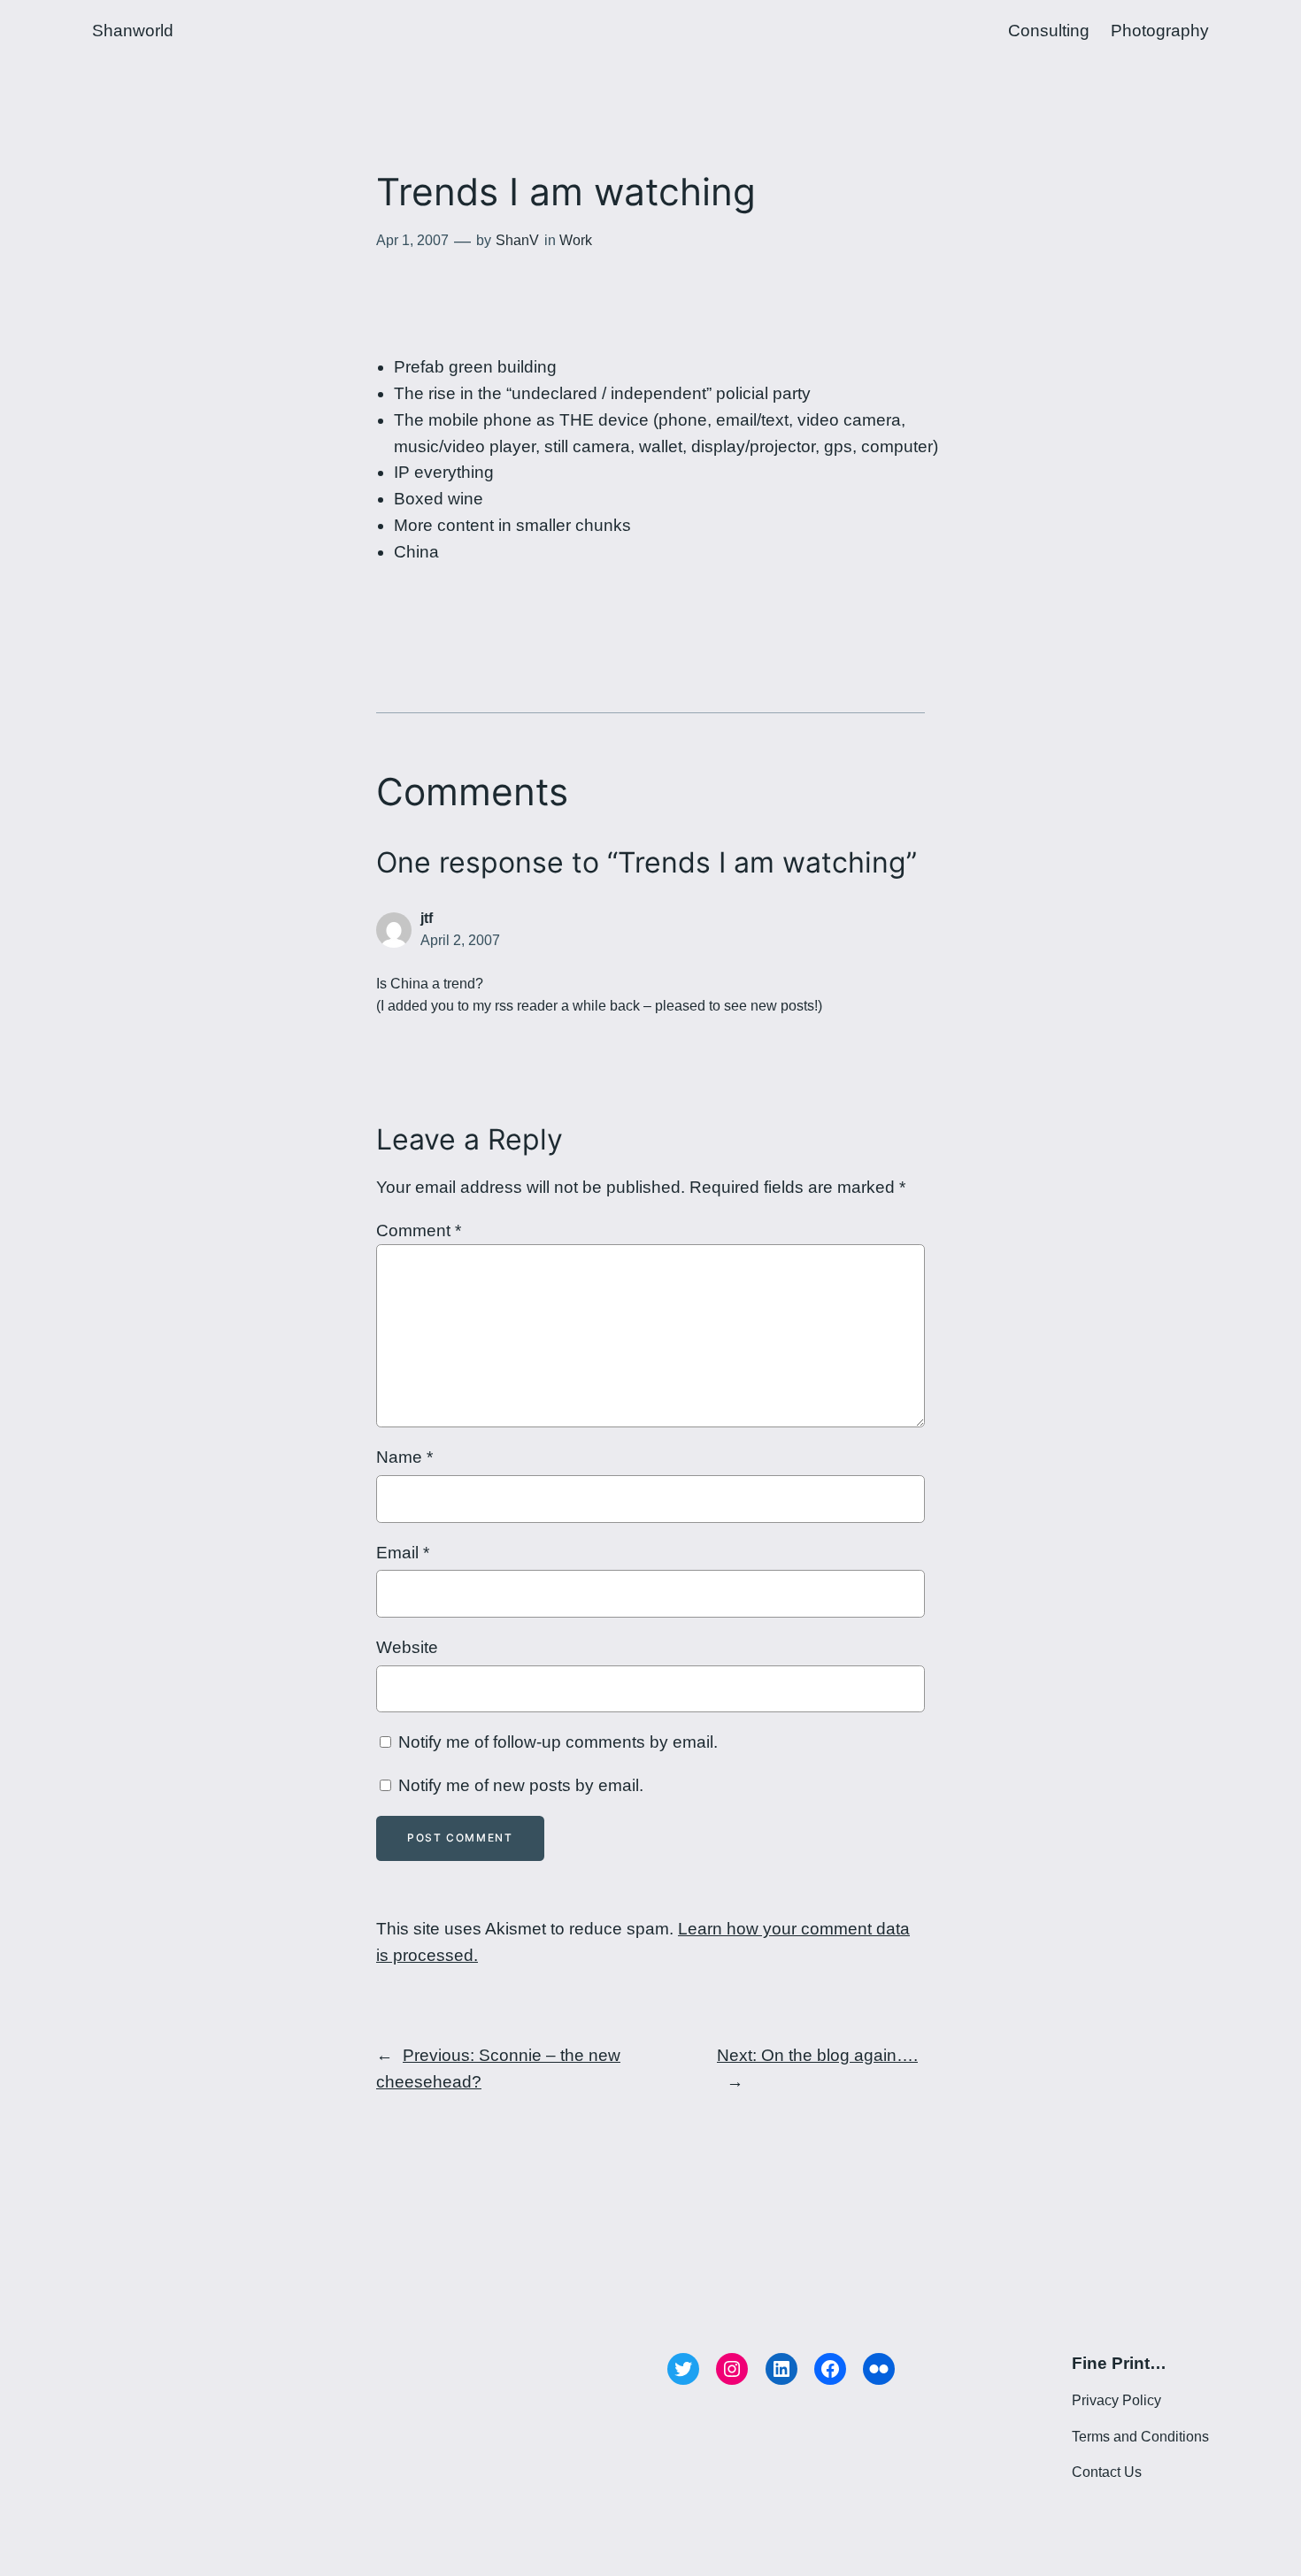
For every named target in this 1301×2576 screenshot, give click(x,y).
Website (407, 1647)
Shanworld (133, 31)
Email (403, 1553)
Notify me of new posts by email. (521, 1785)
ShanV (517, 240)
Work (576, 240)
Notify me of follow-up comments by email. (558, 1742)
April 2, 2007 (460, 940)
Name (404, 1457)
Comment (419, 1230)
